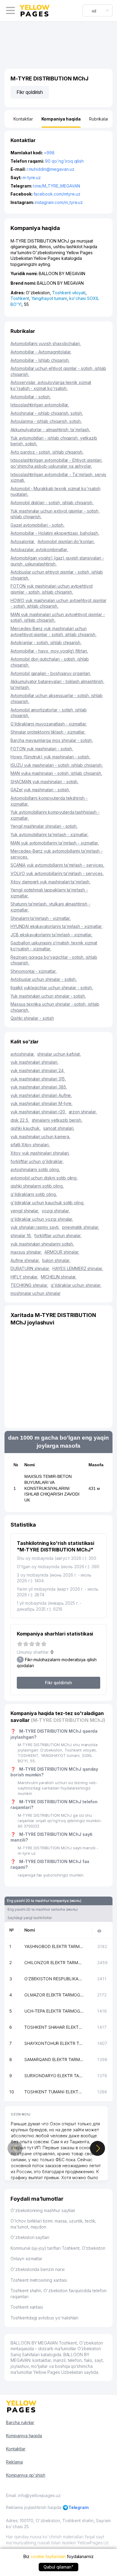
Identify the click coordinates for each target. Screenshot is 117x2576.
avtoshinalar (23, 1054)
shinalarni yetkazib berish (57, 1120)
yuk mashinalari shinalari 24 (38, 1070)
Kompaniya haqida (24, 2436)
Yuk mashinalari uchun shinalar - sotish (48, 996)
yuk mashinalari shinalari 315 (38, 1079)
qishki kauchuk (26, 1128)
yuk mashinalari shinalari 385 (39, 1087)
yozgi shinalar (56, 1211)
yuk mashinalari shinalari (34, 1062)
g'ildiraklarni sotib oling (34, 1194)
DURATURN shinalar (30, 1268)
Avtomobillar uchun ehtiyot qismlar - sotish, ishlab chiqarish (58, 371)
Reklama (14, 2462)
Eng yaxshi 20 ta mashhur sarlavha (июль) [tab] (43, 1909)
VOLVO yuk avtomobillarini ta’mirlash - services (57, 873)
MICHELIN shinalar (59, 1277)
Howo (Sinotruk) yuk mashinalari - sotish (50, 757)
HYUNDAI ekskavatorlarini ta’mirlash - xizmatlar (57, 926)
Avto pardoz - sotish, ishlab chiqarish (47, 452)
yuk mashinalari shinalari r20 (38, 1112)
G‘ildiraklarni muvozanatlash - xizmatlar (49, 724)
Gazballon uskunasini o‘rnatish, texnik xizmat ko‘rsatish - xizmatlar (54, 946)
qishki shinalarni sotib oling (37, 1186)
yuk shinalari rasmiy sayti (35, 1227)
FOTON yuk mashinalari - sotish (42, 749)
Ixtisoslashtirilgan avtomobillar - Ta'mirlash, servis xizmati (58, 477)
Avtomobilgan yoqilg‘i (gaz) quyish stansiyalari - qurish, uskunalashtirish (57, 561)
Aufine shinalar (25, 1260)
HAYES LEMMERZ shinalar (78, 1268)
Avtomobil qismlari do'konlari (66, 541)
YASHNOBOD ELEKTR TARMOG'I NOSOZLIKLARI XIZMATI (54, 1946)
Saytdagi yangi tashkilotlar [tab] (30, 1918)
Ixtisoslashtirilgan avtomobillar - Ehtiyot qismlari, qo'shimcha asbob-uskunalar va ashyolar (56, 463)
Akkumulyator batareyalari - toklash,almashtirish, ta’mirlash (57, 684)
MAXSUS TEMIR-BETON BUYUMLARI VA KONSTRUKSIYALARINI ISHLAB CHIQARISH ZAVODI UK (52, 1488)
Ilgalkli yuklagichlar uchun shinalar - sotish (52, 988)
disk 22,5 (20, 1120)
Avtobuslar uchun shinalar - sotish (44, 979)
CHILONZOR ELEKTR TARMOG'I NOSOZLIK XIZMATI (54, 1963)
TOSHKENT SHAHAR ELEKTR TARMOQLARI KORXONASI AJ (54, 2027)
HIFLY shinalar (24, 1277)
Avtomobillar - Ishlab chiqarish (40, 360)
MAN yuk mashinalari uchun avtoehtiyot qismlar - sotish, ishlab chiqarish (58, 617)
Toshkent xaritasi (27, 2307)
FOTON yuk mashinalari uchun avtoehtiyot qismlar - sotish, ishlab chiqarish (52, 589)
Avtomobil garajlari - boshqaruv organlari (51, 673)
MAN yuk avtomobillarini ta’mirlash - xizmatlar (55, 843)
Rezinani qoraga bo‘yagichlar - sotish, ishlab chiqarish (54, 960)
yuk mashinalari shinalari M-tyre (42, 1103)
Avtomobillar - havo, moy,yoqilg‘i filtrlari (49, 651)
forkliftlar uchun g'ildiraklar (37, 1161)
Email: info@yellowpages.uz (33, 2495)
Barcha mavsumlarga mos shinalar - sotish (52, 740)
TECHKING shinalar (29, 1285)
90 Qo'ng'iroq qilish (64, 161)
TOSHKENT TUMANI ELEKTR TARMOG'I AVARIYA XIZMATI (54, 2092)
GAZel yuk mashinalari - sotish (40, 790)
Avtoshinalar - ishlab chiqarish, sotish (47, 413)
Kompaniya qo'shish (26, 2475)
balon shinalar (56, 1260)
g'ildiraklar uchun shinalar (76, 1285)
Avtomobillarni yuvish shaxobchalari (46, 343)
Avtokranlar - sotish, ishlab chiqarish (46, 643)
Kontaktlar (16, 2449)
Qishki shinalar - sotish (32, 1018)
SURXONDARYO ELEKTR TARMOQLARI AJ (54, 2076)
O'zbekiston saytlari (30, 2237)
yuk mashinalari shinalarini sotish (42, 1244)
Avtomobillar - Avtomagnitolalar (41, 352)
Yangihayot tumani (49, 298)
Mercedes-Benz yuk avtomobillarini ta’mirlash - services (57, 854)
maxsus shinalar (26, 1252)
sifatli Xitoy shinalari (30, 1145)
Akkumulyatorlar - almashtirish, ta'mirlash (50, 430)
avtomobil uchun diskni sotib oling (44, 1178)
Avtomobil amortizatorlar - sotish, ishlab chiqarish (49, 713)
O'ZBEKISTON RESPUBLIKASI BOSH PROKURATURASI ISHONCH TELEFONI (54, 1979)
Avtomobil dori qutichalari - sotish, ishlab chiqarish (50, 662)
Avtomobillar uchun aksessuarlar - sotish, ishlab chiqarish (57, 698)
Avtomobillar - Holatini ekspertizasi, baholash (55, 533)
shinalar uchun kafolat (59, 1054)
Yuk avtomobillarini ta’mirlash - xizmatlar (49, 834)
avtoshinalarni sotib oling (35, 1169)
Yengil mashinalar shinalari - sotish (44, 826)
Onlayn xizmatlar (26, 2259)
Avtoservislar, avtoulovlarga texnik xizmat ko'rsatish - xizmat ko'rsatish (51, 385)
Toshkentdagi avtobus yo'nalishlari (44, 2318)
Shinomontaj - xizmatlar (34, 971)
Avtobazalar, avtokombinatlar (39, 550)
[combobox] (97, 10)
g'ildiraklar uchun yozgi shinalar (42, 1219)
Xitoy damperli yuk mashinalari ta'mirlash (51, 882)
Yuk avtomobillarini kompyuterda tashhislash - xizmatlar (55, 815)
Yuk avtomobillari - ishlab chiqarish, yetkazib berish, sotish (54, 441)
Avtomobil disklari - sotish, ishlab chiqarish (52, 503)
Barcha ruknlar (20, 2422)
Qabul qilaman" (58, 2567)
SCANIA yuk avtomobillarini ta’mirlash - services (57, 865)
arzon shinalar (83, 1112)
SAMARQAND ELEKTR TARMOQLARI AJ (54, 2059)
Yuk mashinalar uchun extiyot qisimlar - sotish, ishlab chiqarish (55, 514)
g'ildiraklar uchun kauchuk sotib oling (48, 1203)
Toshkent (20, 298)
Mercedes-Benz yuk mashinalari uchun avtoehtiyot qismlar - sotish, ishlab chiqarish (54, 631)
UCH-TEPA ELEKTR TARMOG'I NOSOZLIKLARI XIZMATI (54, 2011)
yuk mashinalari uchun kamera (40, 1137)
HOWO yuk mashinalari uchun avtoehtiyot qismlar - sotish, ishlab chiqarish (58, 603)
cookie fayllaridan (48, 2556)
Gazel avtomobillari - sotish (37, 525)
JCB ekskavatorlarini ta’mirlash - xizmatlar (51, 935)
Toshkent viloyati (69, 293)
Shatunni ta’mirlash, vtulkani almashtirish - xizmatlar (50, 907)
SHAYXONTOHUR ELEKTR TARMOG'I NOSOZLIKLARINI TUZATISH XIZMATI (54, 2043)
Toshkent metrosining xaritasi (39, 2280)
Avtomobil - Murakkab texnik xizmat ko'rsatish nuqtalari (55, 491)
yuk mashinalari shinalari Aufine (41, 1095)
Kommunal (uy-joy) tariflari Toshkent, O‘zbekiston (58, 2248)
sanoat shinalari (59, 1128)
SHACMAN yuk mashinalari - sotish (45, 782)
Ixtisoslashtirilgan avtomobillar (40, 405)
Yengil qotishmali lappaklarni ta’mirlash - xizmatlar (49, 893)
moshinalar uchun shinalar (36, 1293)
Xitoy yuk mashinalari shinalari (40, 1153)
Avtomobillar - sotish (31, 397)
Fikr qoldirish (30, 92)
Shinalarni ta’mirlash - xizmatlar (41, 918)
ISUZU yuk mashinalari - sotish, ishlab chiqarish (57, 765)
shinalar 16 (21, 1236)
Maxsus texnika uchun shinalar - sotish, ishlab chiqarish (55, 1007)
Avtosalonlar (23, 541)
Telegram (79, 2507)
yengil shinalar (25, 1211)
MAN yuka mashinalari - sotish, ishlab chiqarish (56, 773)
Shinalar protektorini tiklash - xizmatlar (48, 732)
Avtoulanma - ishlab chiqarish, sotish (46, 421)
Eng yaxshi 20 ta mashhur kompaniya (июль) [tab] (44, 1901)
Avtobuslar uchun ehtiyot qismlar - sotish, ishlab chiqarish (57, 575)
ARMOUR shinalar (62, 1252)
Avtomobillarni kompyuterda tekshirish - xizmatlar (49, 801)
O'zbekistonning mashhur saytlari (43, 2210)
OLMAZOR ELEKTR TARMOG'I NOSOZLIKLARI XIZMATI (54, 1995)
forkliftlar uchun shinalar (58, 1236)
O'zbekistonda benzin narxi (37, 2269)
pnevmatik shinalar (81, 1227)
